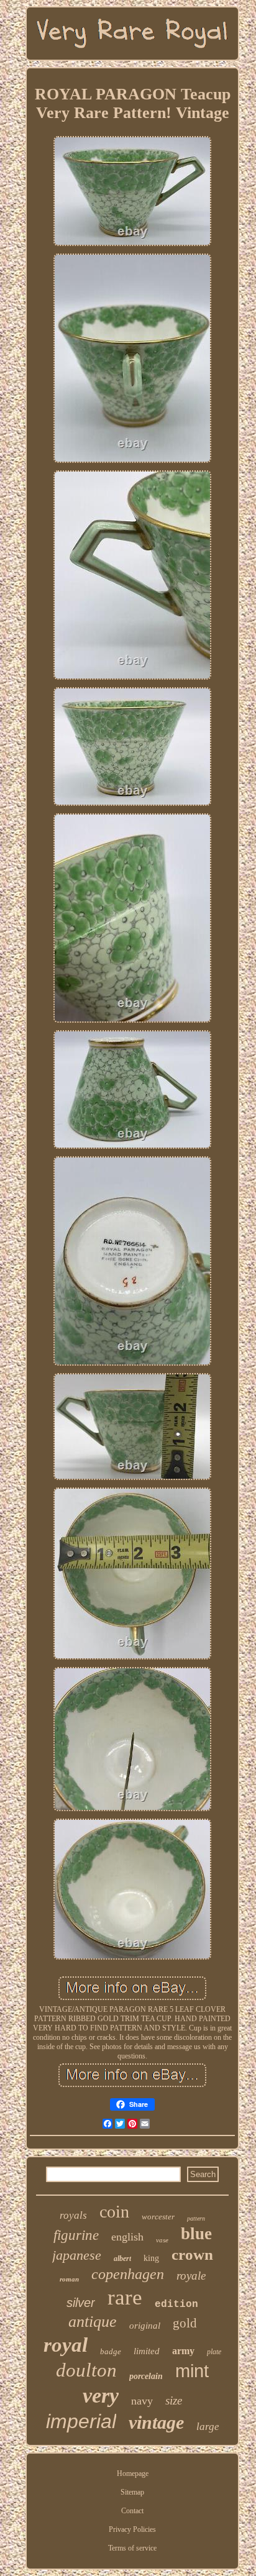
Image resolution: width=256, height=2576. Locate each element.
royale (191, 2276)
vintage (156, 2422)
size (174, 2400)
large (208, 2427)
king (151, 2258)
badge (111, 2351)
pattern (196, 2218)
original (145, 2326)
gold (185, 2323)
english (127, 2237)
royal (66, 2345)
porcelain (146, 2376)
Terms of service (132, 2548)
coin (114, 2212)
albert (122, 2259)
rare (125, 2297)
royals (73, 2215)
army (183, 2351)
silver (81, 2303)
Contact (132, 2511)
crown (192, 2254)
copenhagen (128, 2274)
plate (214, 2352)
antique (93, 2322)
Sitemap (132, 2492)
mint (192, 2371)
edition (176, 2304)
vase (162, 2240)
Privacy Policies (132, 2529)
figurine (76, 2235)
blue (196, 2234)
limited (147, 2351)
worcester (158, 2217)
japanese (77, 2255)
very (101, 2396)
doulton (86, 2370)
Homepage (133, 2473)
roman (69, 2279)
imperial (81, 2421)
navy (142, 2401)
